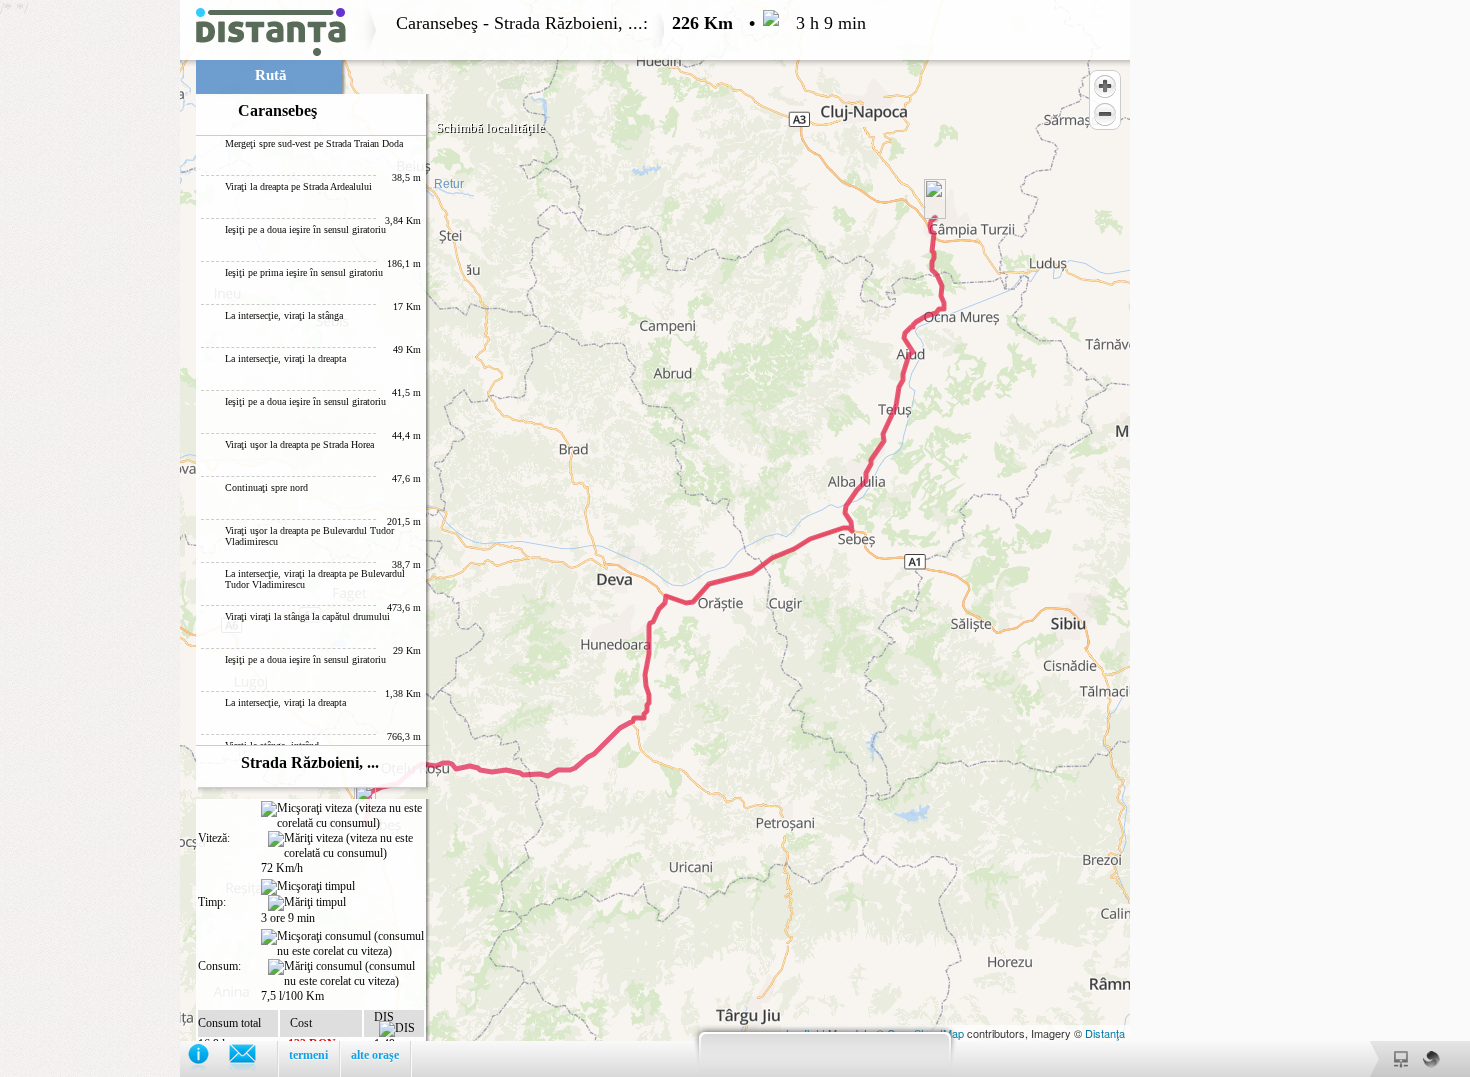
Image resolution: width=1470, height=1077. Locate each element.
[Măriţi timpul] (307, 903)
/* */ (433, 538)
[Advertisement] (90, 300)
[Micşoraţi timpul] (308, 887)
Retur (449, 184)
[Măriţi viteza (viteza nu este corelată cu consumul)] (346, 846)
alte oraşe (375, 1055)
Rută (271, 75)
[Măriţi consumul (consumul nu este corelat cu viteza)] (346, 974)
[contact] (252, 1058)
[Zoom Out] (1105, 114)
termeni (308, 1055)
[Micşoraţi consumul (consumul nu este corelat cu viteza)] (342, 944)
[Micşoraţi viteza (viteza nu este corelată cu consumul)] (342, 816)
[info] (208, 1058)
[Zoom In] (1105, 86)
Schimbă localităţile (490, 127)
